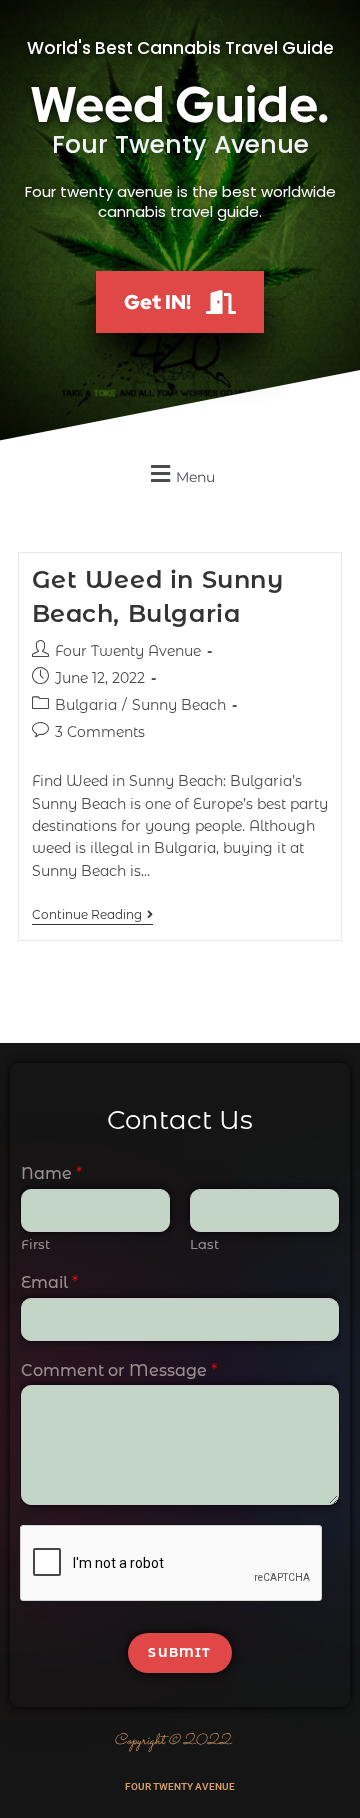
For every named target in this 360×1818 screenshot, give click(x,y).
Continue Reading (92, 915)
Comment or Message (119, 1370)
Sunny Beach (179, 705)
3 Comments (100, 732)
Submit (179, 1652)
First (35, 1244)
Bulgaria (86, 705)
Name (51, 1173)
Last (204, 1244)
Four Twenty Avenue (128, 651)
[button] (180, 473)
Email (49, 1282)
